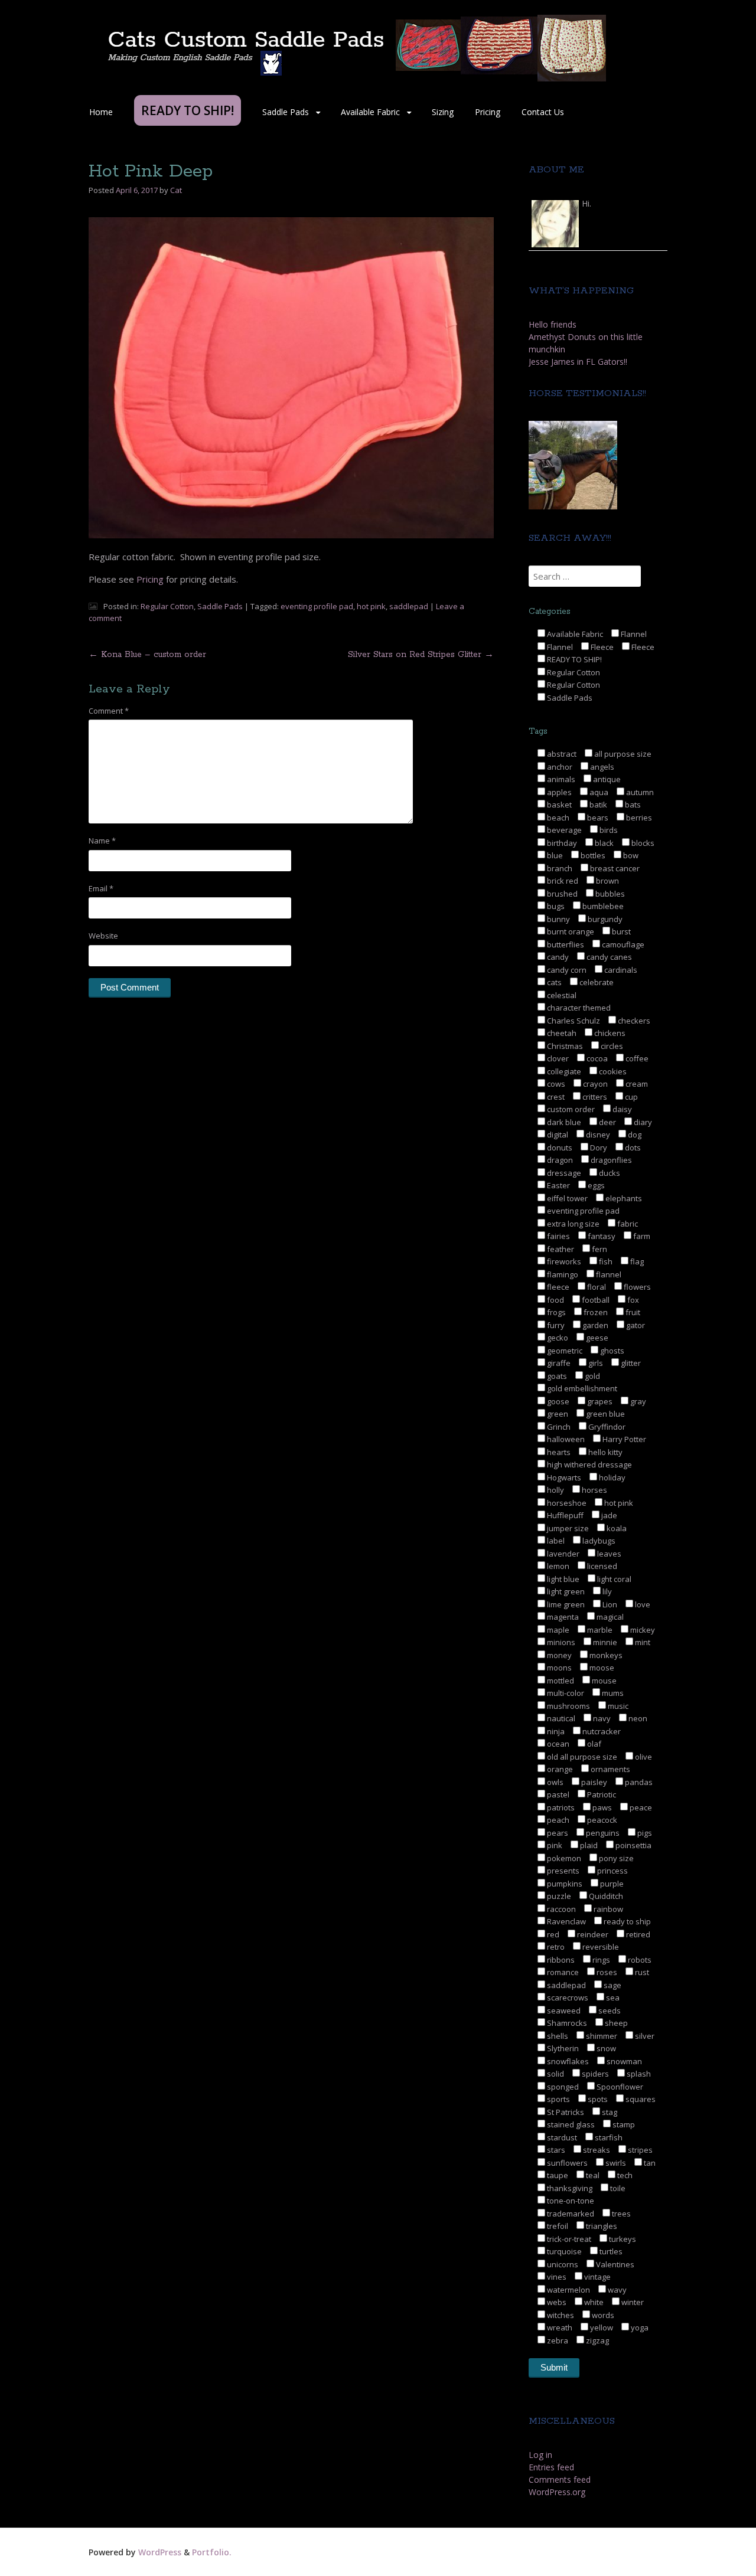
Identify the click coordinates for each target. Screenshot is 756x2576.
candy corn (566, 970)
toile (617, 2188)
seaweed (563, 2011)
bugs (555, 906)
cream (636, 1084)
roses (606, 1972)
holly (555, 1490)
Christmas (564, 1046)
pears (557, 1833)
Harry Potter (623, 1439)
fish (605, 1261)
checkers (633, 1021)
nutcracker (601, 1731)
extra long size (572, 1224)
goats (556, 1376)
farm (641, 1236)
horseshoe (566, 1503)
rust (641, 1972)
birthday (561, 843)
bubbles (609, 894)
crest (555, 1097)
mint (642, 1642)
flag (636, 1261)
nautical (560, 1718)
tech (624, 2175)
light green (565, 1591)
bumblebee (602, 906)
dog (634, 1135)
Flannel (633, 634)
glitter (630, 1363)
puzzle (558, 1896)
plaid (588, 1845)
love (642, 1604)
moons (558, 1668)
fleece (557, 1287)
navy (601, 1718)
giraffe (558, 1363)
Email (101, 888)
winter (632, 2302)
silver (644, 2036)
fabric (627, 1224)
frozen (595, 1312)
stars (555, 2150)
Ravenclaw (566, 1921)
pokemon (563, 1858)
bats (632, 805)
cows (555, 1084)
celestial (561, 995)
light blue (562, 1579)
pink (554, 1845)
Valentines (614, 2264)
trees (620, 2214)
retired (637, 1934)
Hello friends (553, 324)
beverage (563, 830)
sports (558, 2099)
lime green (565, 1604)
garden (594, 1325)
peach (557, 1820)
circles (611, 1046)
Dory (598, 1148)
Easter (558, 1185)
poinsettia (633, 1845)
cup (630, 1097)
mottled (560, 1681)
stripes (639, 2150)
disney (597, 1135)
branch (559, 868)
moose (601, 1668)
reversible (600, 1947)
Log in (540, 2455)
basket (558, 805)
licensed (601, 1566)
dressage (563, 1173)
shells (557, 2036)
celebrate (596, 982)
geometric (564, 1351)
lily (606, 1591)
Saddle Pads (286, 112)
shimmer (601, 2036)
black (603, 843)
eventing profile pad (317, 606)
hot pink (371, 606)
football (595, 1300)
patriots (560, 1807)
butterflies (565, 944)
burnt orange (570, 931)
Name (102, 841)
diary (642, 1122)
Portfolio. (212, 2552)
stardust (561, 2137)
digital (557, 1135)
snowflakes (567, 2061)
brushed (561, 894)
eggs (595, 1185)
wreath (559, 2327)
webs (556, 2302)
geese (596, 1338)
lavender (562, 1554)
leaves (608, 1554)
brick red (562, 881)
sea (612, 1998)
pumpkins (564, 1884)
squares (640, 2099)
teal (592, 2175)
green (557, 1414)
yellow (601, 2327)
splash (638, 2074)
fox (632, 1300)
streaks (596, 2150)
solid (555, 2074)
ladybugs (598, 1541)
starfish (608, 2137)
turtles (610, 2251)
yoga (639, 2327)
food (555, 1300)
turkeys (622, 2239)
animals (560, 779)
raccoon (561, 1909)
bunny (558, 919)
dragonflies (610, 1160)
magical (609, 1617)
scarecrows (567, 1998)
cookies (612, 1071)
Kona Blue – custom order (147, 655)
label (555, 1541)
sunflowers (566, 2163)
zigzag (597, 2340)
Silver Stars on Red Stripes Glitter (421, 655)
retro (555, 1947)
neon (637, 1718)
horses (594, 1490)
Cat (176, 190)
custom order (570, 1109)
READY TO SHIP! (573, 659)
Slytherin (562, 2048)
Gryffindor (606, 1427)
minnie (604, 1642)
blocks (642, 843)
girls (595, 1363)
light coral (613, 1579)
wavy (616, 2290)
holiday (611, 1477)
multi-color (565, 1693)
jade (608, 1515)
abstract (561, 754)
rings (600, 1960)
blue (554, 855)
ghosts (611, 1351)
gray (637, 1401)
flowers (636, 1287)
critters (594, 1097)
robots (639, 1960)
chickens (609, 1033)
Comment (109, 711)
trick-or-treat (568, 2239)
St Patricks (565, 2112)
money (558, 1655)
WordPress (160, 2552)
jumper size (567, 1528)
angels (601, 767)
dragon (559, 1160)
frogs (555, 1312)
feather (560, 1249)
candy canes (608, 957)
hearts (558, 1452)
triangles (601, 2226)
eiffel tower (566, 1198)
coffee (636, 1058)
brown (607, 881)
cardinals (620, 970)
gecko (557, 1338)
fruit (632, 1312)
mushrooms (568, 1706)
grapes (599, 1401)
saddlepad (409, 606)
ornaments (610, 1769)
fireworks (563, 1261)
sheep (615, 2023)
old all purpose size (581, 1757)
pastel (557, 1794)
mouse (603, 1681)
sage (612, 1985)
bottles (592, 855)
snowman (623, 2061)
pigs (644, 1833)
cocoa (596, 1058)
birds (608, 830)
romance (562, 1972)
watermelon (568, 2290)
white (593, 2302)
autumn (639, 792)
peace (640, 1807)
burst (620, 931)
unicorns (562, 2264)
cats (553, 982)
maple (557, 1630)
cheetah (561, 1033)
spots (597, 2099)
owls (554, 1782)
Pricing (488, 112)
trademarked (570, 2214)
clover (557, 1058)
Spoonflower (619, 2087)
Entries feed (551, 2467)
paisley (593, 1782)
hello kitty (605, 1452)
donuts (559, 1148)
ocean (557, 1744)
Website (103, 936)
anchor (559, 767)
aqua (598, 792)
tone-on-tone (570, 2201)
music (617, 1706)
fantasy (601, 1236)
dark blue (563, 1122)
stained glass (570, 2124)
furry (555, 1325)
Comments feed (560, 2479)
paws (601, 1807)
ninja (555, 1731)
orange (559, 1769)
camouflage (622, 944)
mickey (642, 1630)
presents (562, 1871)
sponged (562, 2087)
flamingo (562, 1274)
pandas (638, 1782)
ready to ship (626, 1921)
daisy (621, 1109)
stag (609, 2112)
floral (596, 1287)
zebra (557, 2340)
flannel (608, 1274)
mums (612, 1693)
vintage (597, 2277)
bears (597, 818)
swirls (615, 2163)
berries (638, 818)
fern (599, 1249)
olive (643, 1757)
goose (557, 1401)
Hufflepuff (564, 1515)
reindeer (592, 1934)
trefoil (557, 2226)
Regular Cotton (167, 606)
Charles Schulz (573, 1021)
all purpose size (622, 754)
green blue (605, 1414)
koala (616, 1528)
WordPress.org (557, 2492)
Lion (609, 1604)
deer (607, 1122)
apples (558, 792)
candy (557, 957)
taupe (557, 2175)
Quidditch (605, 1896)
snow (605, 2048)
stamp (623, 2124)
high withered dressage (589, 1464)
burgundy (604, 919)
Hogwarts (563, 1477)
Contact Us (543, 112)
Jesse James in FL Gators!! (578, 362)
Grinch (558, 1427)
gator (635, 1325)
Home (101, 112)
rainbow (607, 1909)
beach (557, 818)
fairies (558, 1236)
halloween (565, 1439)
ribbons (560, 1960)
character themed (578, 1008)
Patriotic (601, 1794)
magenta (562, 1617)
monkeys (605, 1655)
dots (632, 1148)
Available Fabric (370, 112)
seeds (609, 2011)
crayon (594, 1084)
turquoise (563, 2251)
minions (560, 1642)
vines (556, 2277)
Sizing (443, 112)
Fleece (601, 647)
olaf (593, 1744)
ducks (609, 1173)
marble (599, 1630)
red (552, 1934)
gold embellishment (581, 1388)
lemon (557, 1566)
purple (611, 1884)
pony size (615, 1858)
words (602, 2315)
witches (560, 2315)
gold (592, 1376)
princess (612, 1871)
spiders (594, 2074)
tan (649, 2163)
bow (630, 855)
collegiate (563, 1071)
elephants (623, 1198)
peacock (601, 1820)
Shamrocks (566, 2023)
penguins (602, 1833)
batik (597, 805)
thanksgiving (569, 2188)
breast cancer (614, 868)
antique (606, 779)
